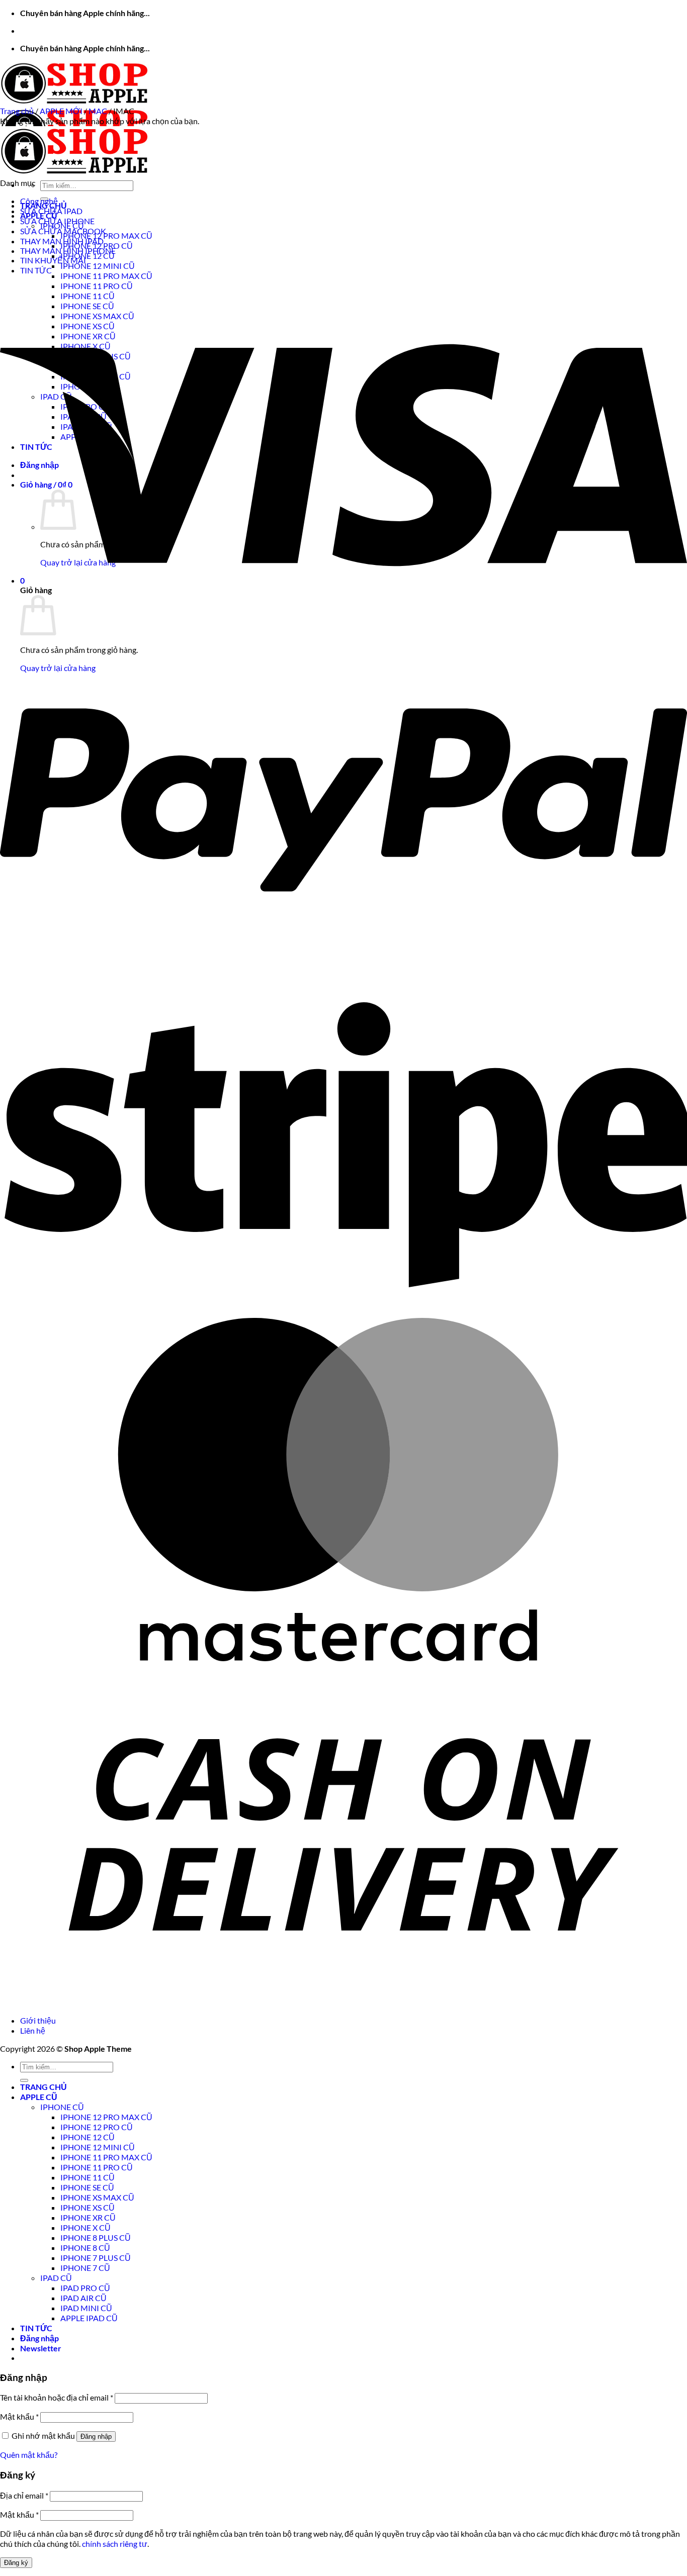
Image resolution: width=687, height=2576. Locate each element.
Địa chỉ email (24, 2495)
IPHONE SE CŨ (87, 2187)
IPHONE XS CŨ (88, 2207)
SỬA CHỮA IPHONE (57, 221)
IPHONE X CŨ (85, 2227)
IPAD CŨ (56, 2278)
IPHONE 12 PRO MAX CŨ (106, 235)
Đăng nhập (96, 2437)
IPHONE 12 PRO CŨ (97, 2127)
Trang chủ (17, 111)
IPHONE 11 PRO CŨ (97, 2167)
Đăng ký (16, 2563)
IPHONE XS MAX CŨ (97, 2197)
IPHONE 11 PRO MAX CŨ (106, 276)
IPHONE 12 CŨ (88, 256)
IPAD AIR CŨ (83, 2298)
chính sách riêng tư (115, 2544)
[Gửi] (24, 2080)
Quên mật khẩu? (29, 2455)
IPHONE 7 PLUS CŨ (96, 2258)
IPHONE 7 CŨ (85, 2268)
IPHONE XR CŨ (88, 2217)
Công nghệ (39, 201)
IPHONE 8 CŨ (85, 2248)
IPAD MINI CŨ (86, 2308)
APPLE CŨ (39, 2097)
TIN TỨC (36, 270)
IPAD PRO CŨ (85, 2288)
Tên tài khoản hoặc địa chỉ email (57, 2397)
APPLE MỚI (61, 111)
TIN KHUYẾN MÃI (53, 260)
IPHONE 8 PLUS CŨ (96, 2237)
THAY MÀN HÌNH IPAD (62, 241)
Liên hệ (33, 2030)
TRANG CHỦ (44, 2087)
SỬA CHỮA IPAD (51, 211)
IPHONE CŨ (62, 2107)
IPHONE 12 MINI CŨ (98, 266)
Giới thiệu (38, 2020)
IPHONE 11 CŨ (88, 2177)
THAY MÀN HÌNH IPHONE (68, 251)
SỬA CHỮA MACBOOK (63, 231)
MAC (98, 111)
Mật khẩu (19, 2416)
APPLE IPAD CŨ (89, 2318)
